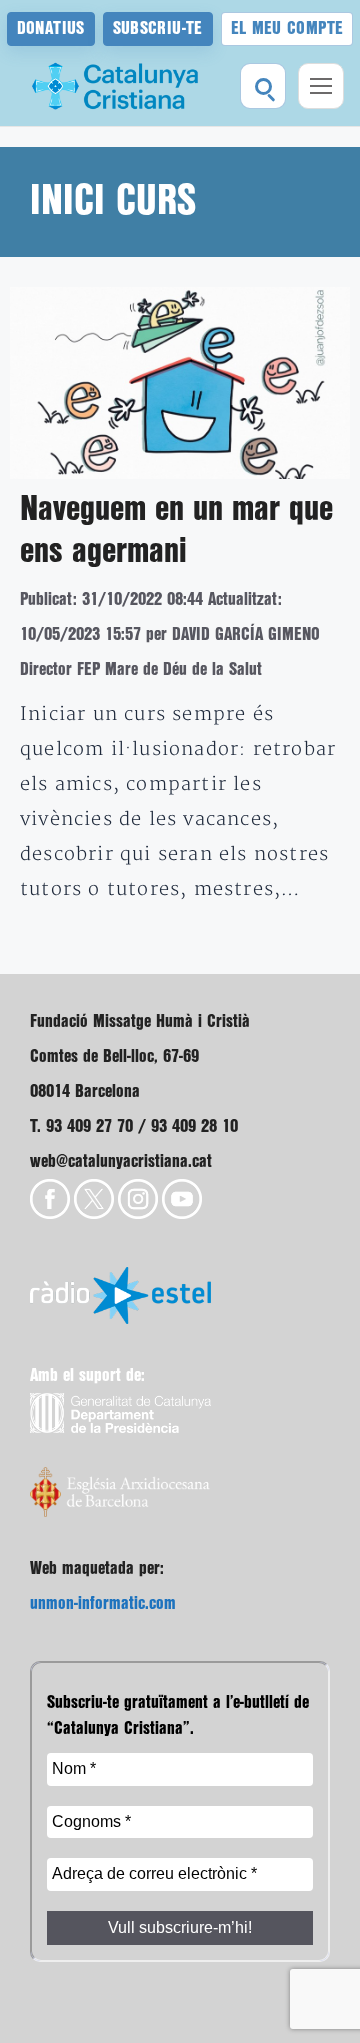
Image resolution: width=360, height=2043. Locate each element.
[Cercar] (263, 86)
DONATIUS (51, 28)
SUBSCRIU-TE (158, 28)
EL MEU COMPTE (287, 28)
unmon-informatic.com (103, 1603)
